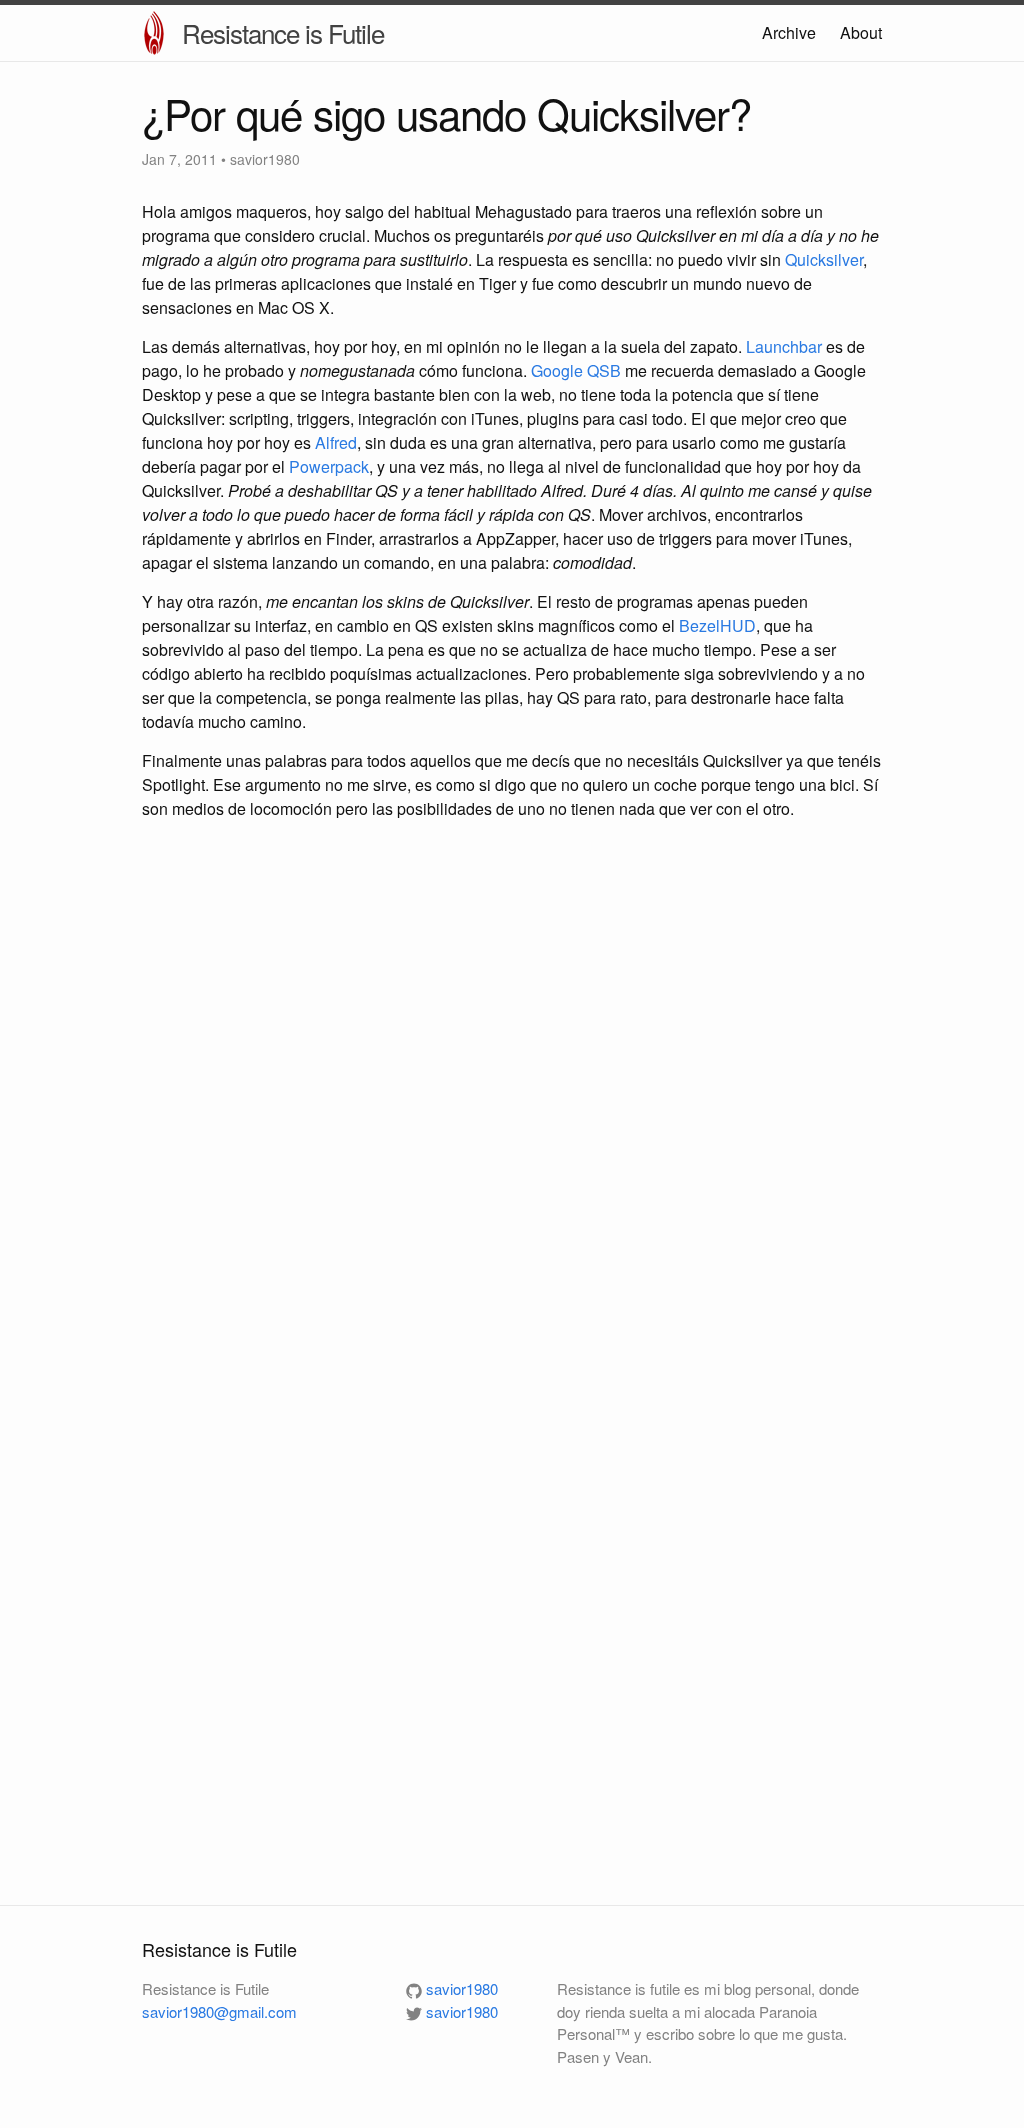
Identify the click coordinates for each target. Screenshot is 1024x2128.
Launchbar (784, 346)
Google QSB (576, 370)
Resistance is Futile (283, 32)
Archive (789, 32)
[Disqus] (512, 1101)
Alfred (336, 442)
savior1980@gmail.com (219, 2011)
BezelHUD (717, 625)
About (861, 32)
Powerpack (329, 466)
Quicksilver (824, 259)
